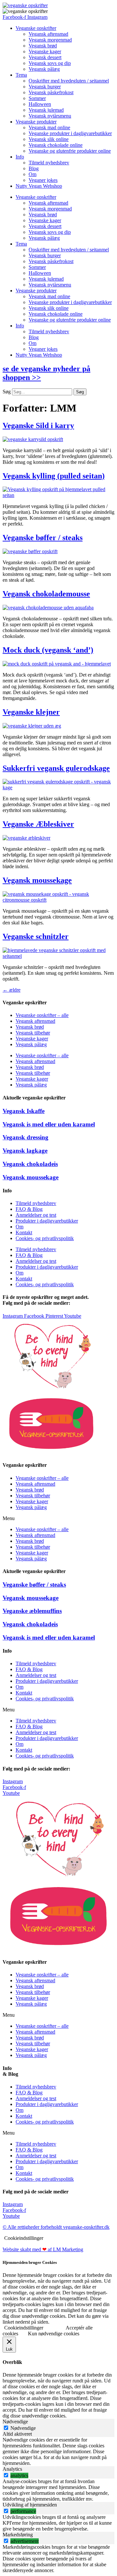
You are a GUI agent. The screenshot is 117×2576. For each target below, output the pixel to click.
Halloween (40, 104)
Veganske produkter (36, 122)
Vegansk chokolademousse (46, 594)
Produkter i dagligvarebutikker (47, 1221)
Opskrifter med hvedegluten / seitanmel (69, 81)
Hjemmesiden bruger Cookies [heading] (30, 2262)
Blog (34, 168)
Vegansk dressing (26, 1137)
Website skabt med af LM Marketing (43, 2249)
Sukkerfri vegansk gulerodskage (56, 768)
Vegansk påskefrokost (51, 92)
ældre (12, 990)
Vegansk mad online (49, 127)
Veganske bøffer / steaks (43, 538)
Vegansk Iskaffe (24, 1111)
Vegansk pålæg (44, 69)
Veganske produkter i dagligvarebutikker (70, 133)
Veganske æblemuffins (32, 1611)
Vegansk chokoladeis (30, 1164)
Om (32, 174)
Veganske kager (45, 51)
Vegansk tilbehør (33, 1033)
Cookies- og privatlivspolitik (45, 1238)
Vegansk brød (43, 46)
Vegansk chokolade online (56, 145)
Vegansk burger (45, 87)
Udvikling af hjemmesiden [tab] (30, 2505)
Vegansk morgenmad (50, 40)
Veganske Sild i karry (38, 425)
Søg (7, 392)
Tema (21, 75)
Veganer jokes (43, 180)
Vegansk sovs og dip (50, 63)
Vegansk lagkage (25, 1151)
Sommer (37, 98)
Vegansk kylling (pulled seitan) (54, 476)
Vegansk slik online (49, 139)
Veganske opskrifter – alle (42, 1015)
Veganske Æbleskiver (38, 824)
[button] (58, 1518)
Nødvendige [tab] (15, 2422)
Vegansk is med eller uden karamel (49, 1124)
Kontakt (24, 1232)
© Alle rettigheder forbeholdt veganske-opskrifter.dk (56, 2227)
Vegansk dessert (45, 57)
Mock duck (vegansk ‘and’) (48, 650)
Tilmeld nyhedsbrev (49, 163)
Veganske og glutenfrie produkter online (70, 151)
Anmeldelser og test (36, 1215)
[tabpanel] (58, 2452)
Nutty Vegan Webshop (39, 186)
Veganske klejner (31, 712)
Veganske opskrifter (36, 28)
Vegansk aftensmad (48, 34)
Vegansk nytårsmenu (50, 116)
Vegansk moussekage (37, 880)
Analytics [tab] (12, 2469)
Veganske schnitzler (36, 936)
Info (20, 157)
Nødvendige (23, 2428)
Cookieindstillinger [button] (24, 2238)
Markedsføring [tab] (18, 2535)
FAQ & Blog (29, 1209)
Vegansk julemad (46, 110)
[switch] (6, 2475)
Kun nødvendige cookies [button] (54, 2334)
